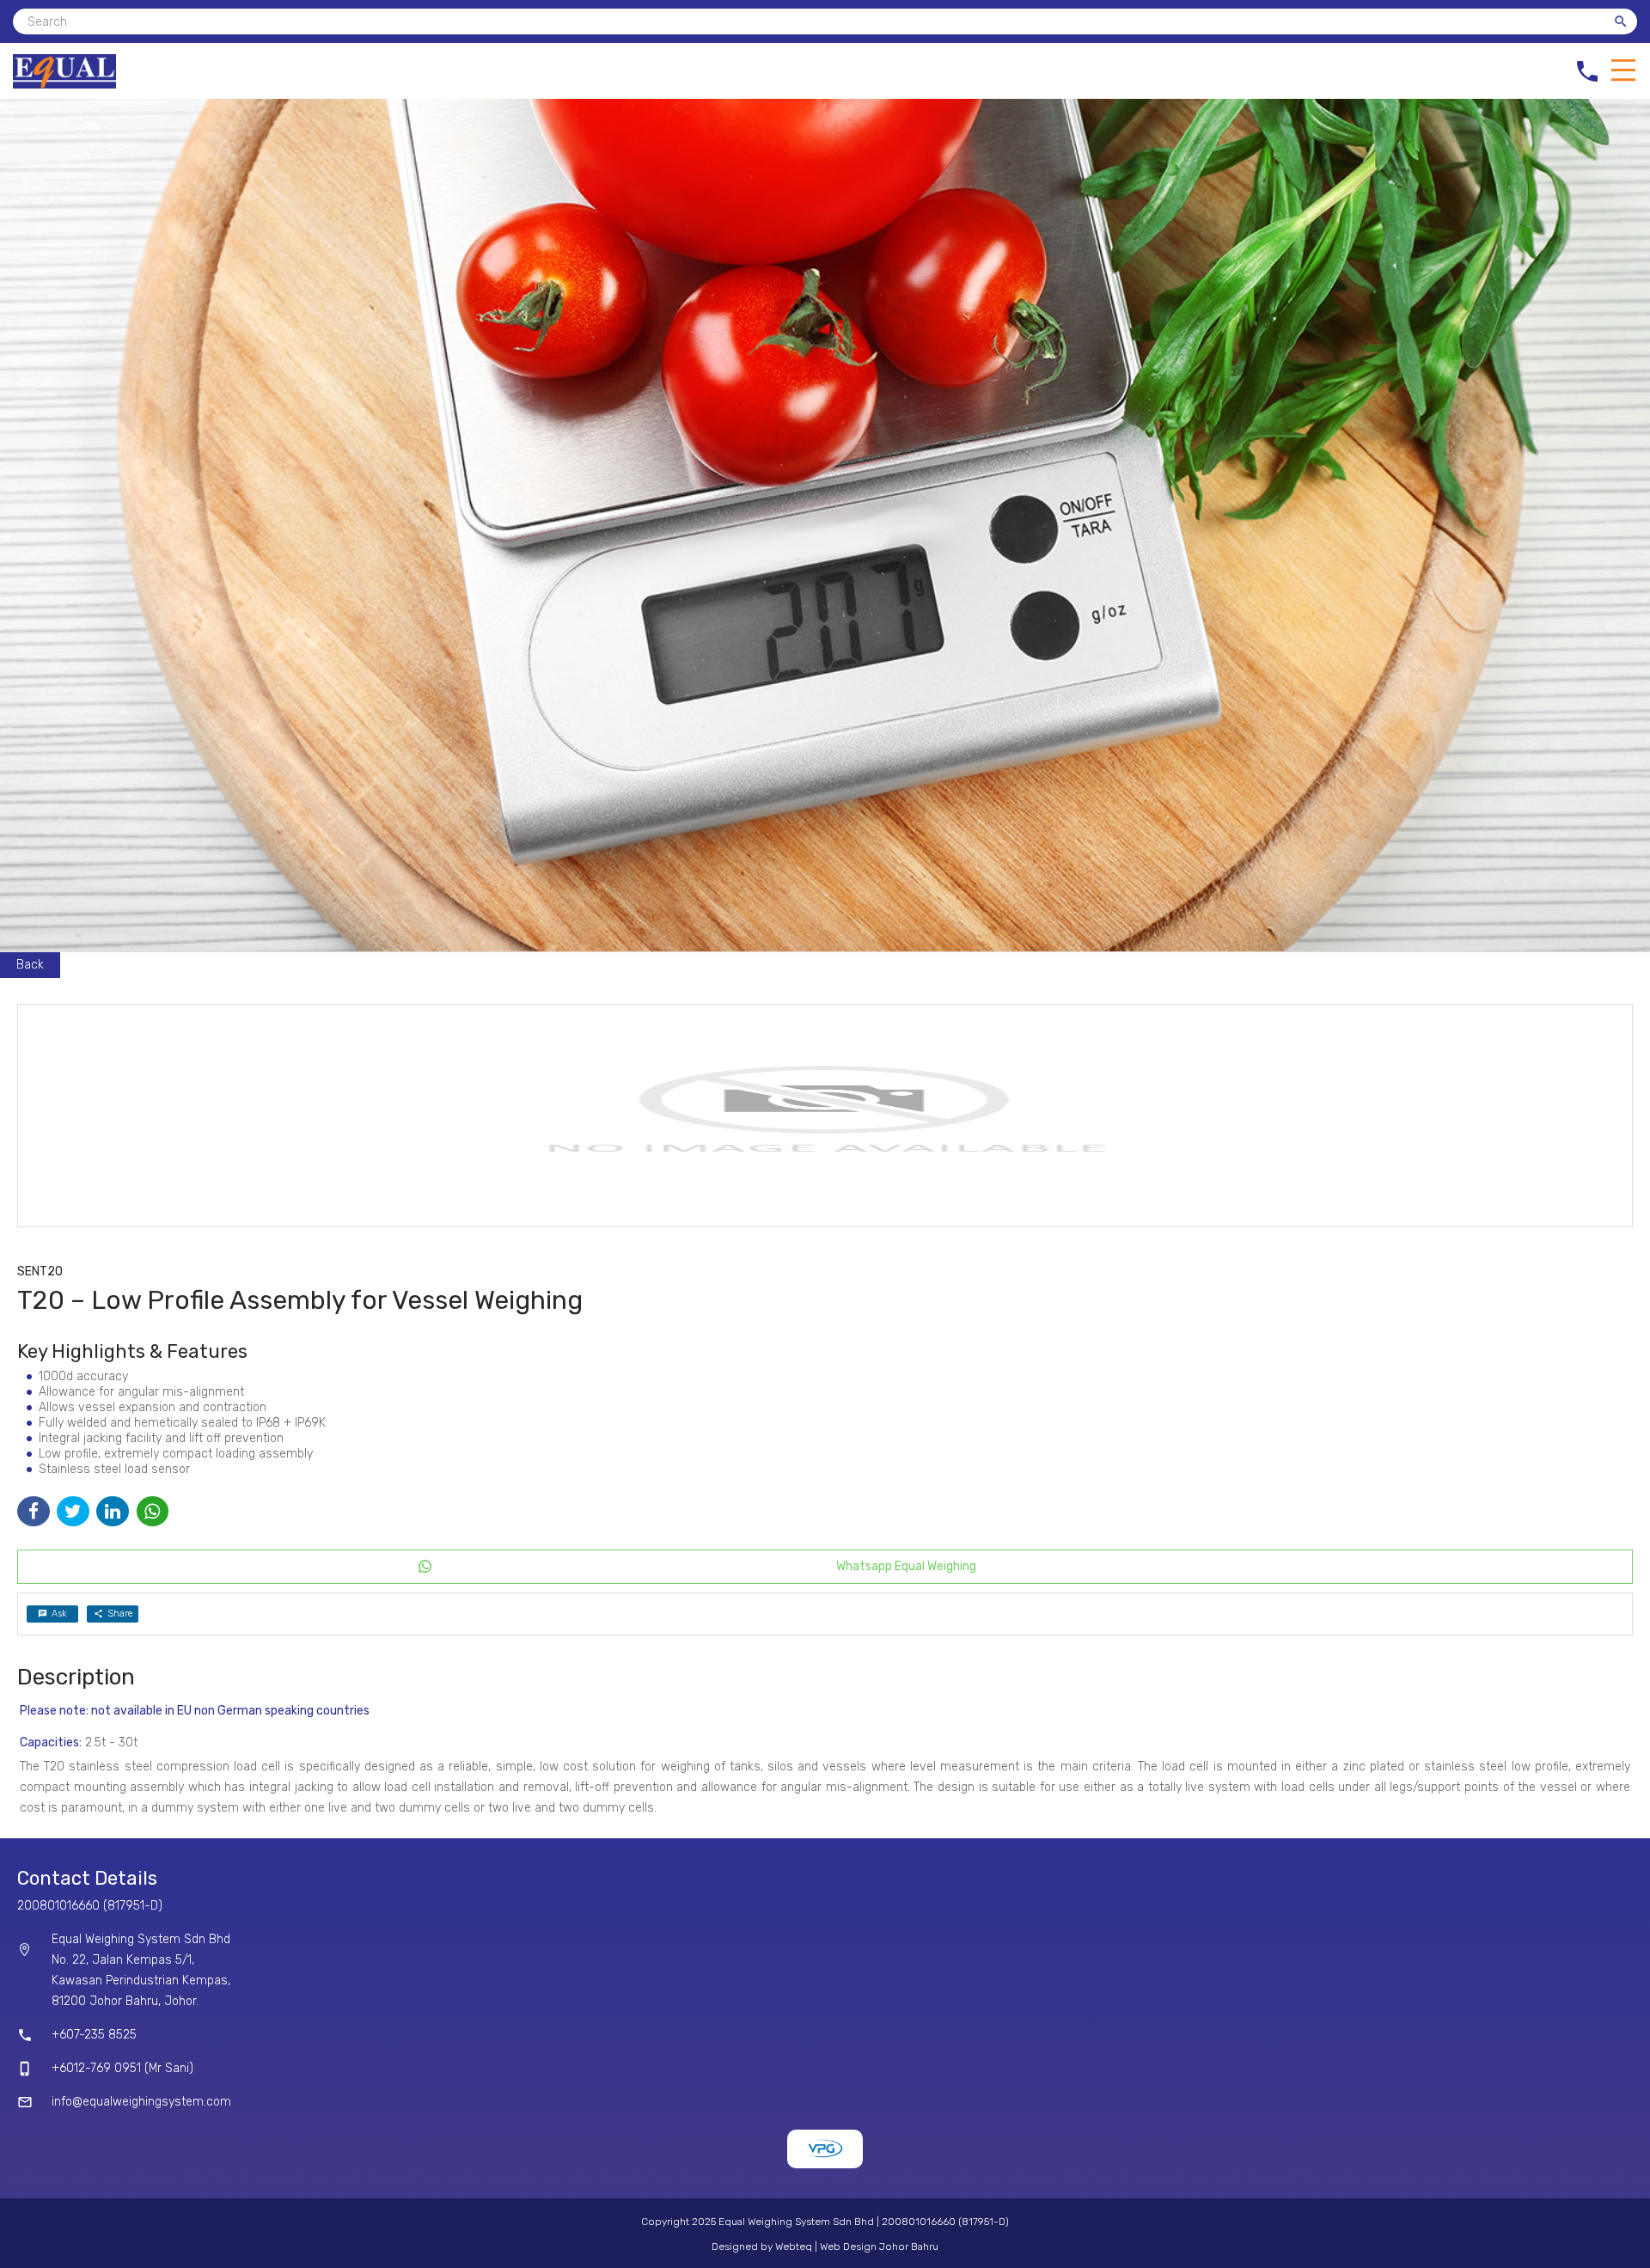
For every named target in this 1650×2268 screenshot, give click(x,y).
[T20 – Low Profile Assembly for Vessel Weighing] (825, 1116)
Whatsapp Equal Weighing (906, 1566)
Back (30, 965)
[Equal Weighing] (64, 85)
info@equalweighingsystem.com (141, 2102)
